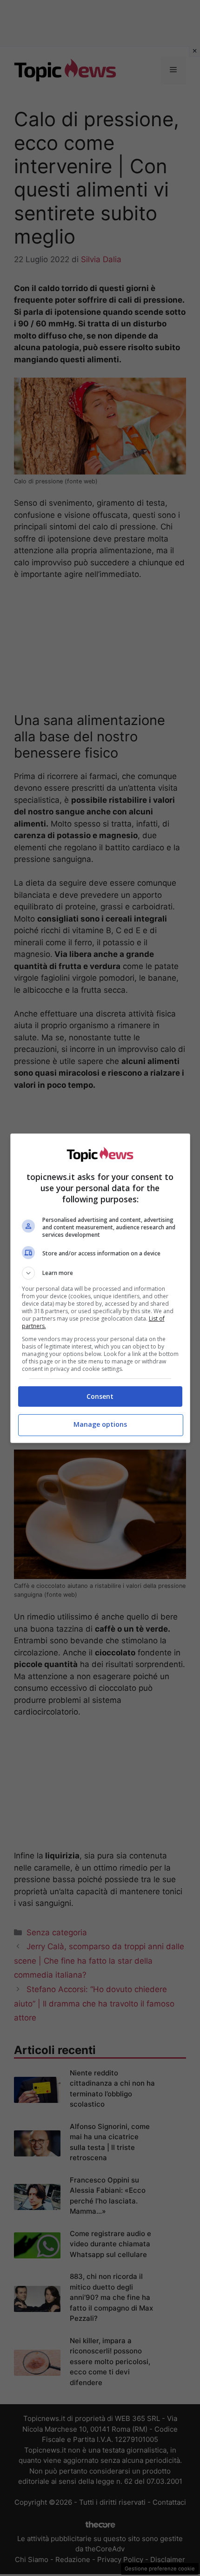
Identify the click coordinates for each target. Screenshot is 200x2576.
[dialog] (100, 1288)
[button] (100, 1273)
